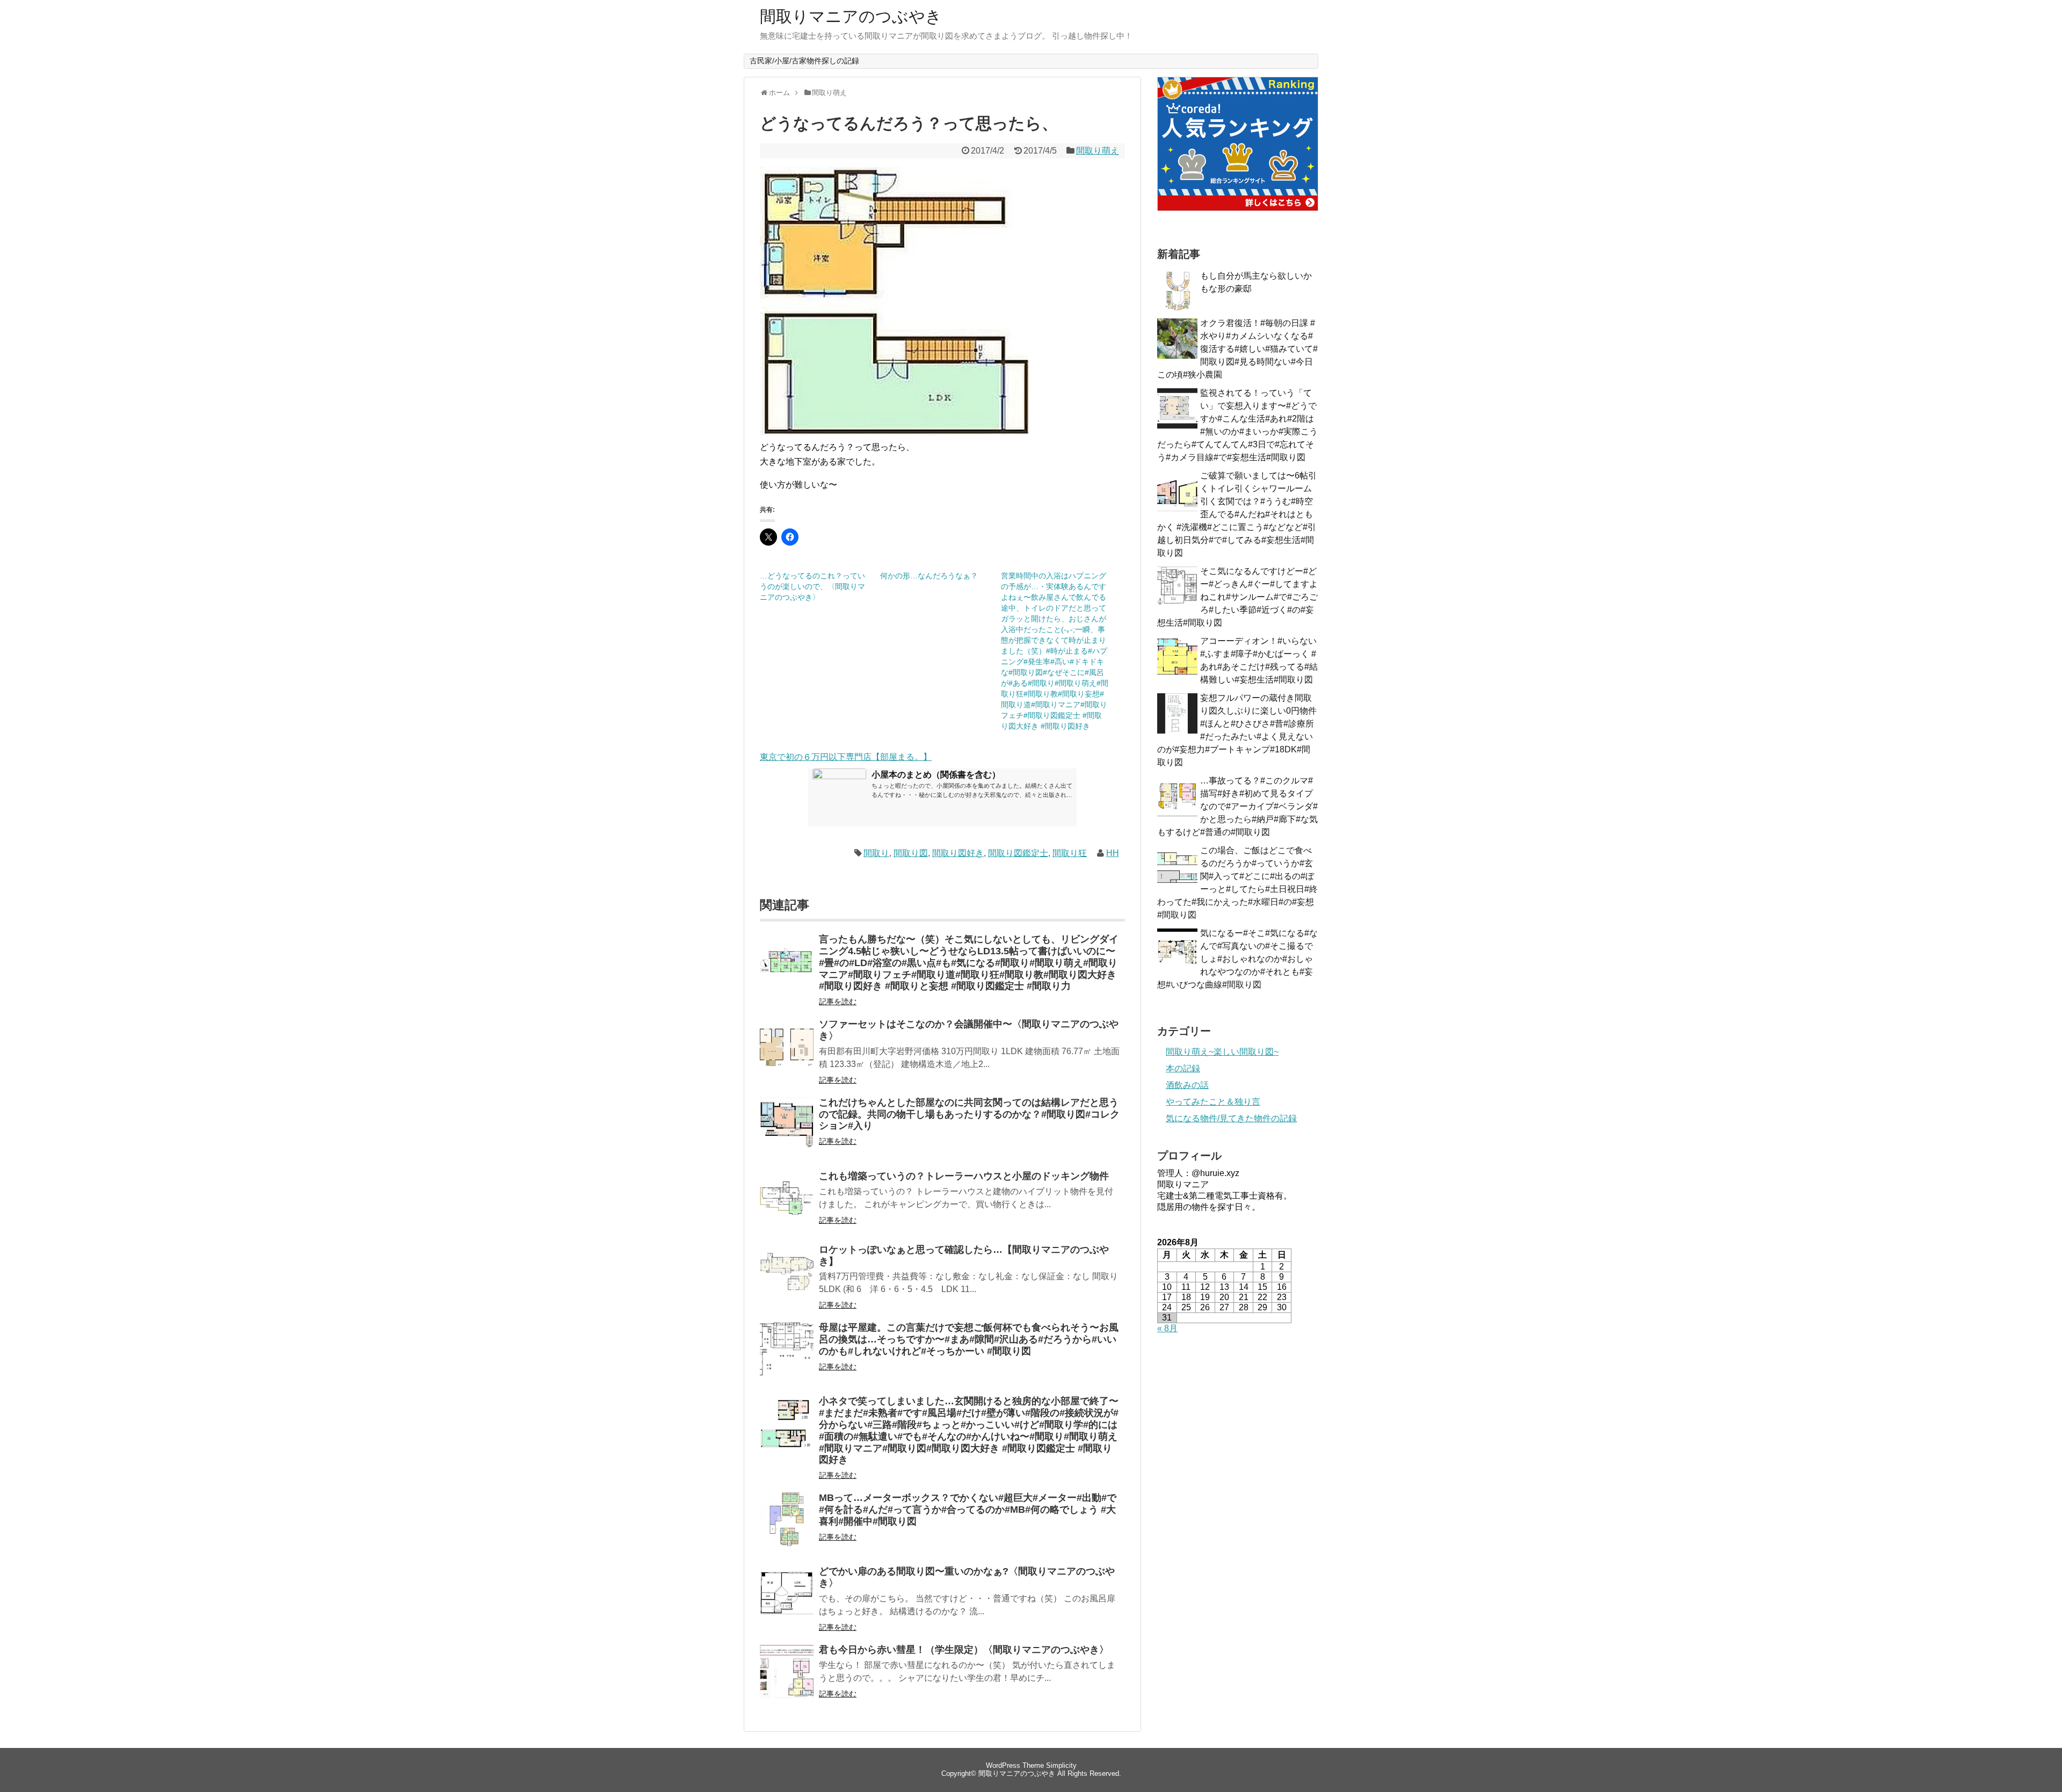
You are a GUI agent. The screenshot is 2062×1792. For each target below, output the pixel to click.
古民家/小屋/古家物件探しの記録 (804, 61)
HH (1113, 853)
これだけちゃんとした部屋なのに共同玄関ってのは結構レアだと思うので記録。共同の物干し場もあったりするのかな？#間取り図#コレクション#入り (969, 1114)
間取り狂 (1070, 853)
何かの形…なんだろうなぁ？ (929, 576)
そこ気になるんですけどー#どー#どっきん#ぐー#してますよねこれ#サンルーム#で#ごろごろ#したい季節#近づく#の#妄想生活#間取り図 (1237, 597)
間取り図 (911, 853)
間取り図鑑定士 (1018, 853)
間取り (876, 853)
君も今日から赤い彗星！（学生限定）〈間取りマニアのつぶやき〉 (964, 1650)
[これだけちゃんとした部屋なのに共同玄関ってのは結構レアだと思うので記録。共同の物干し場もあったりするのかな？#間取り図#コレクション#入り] (787, 1131)
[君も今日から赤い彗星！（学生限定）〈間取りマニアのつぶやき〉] (787, 1678)
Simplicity (1061, 1765)
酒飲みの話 (1187, 1085)
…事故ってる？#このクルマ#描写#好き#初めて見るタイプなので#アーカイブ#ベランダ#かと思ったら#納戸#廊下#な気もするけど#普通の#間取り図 (1237, 806)
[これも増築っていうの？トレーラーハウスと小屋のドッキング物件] (787, 1205)
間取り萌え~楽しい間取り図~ (1222, 1052)
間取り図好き (958, 853)
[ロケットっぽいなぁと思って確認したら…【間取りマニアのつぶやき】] (787, 1278)
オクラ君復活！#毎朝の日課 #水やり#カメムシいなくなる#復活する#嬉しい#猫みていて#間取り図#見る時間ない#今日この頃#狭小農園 (1237, 349)
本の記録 (1183, 1068)
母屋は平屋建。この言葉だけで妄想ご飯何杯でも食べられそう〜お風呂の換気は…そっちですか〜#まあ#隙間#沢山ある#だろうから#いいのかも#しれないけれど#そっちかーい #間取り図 (969, 1339)
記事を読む (838, 1002)
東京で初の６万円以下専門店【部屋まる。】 (846, 757)
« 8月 (1167, 1328)
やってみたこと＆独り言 (1213, 1102)
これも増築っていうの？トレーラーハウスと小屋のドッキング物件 (964, 1176)
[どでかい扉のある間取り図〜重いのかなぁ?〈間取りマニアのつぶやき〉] (787, 1600)
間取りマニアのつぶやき (851, 16)
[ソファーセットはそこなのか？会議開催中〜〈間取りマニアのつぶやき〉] (787, 1053)
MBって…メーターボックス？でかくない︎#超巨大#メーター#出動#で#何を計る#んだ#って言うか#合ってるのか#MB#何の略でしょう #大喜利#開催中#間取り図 (968, 1510)
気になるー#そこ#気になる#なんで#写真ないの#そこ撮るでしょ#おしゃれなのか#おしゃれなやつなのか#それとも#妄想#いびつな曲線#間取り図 (1237, 959)
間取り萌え (1098, 151)
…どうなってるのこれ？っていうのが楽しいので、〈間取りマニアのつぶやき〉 (812, 586)
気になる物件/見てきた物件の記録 (1231, 1118)
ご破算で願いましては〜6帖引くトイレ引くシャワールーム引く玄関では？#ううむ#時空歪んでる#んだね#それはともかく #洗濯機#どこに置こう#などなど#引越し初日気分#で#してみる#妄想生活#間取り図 (1237, 514)
